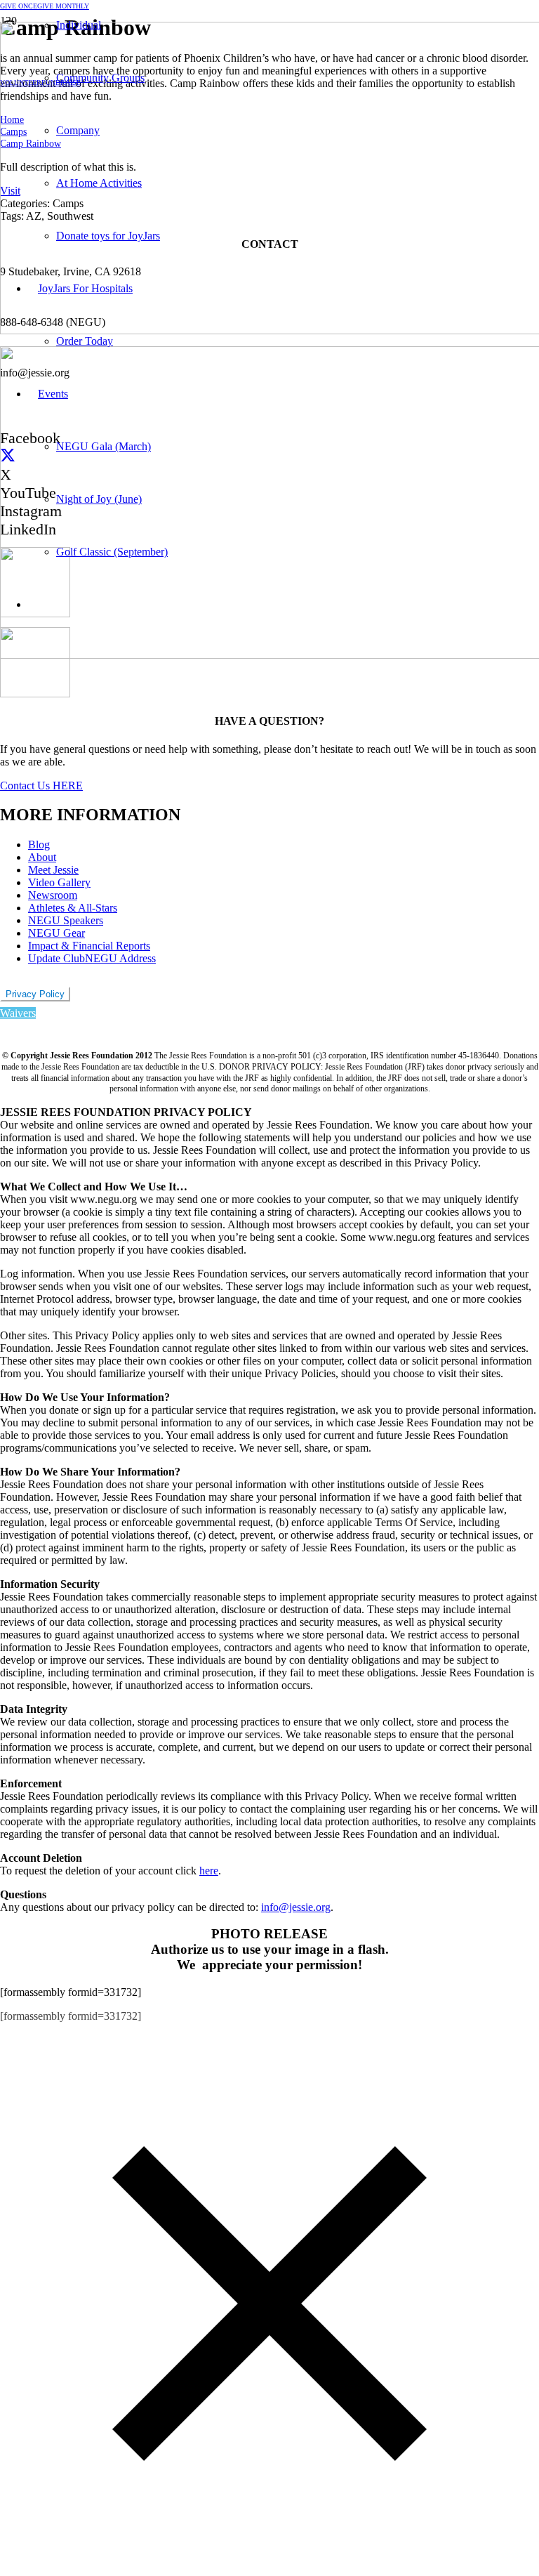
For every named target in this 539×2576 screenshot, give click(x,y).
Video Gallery (59, 882)
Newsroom (53, 895)
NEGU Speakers (66, 920)
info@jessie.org (296, 1907)
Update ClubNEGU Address (92, 958)
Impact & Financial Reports (89, 946)
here (209, 1871)
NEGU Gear (56, 933)
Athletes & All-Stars (73, 908)
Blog (39, 845)
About (42, 857)
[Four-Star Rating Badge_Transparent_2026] (35, 694)
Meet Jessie (53, 870)
